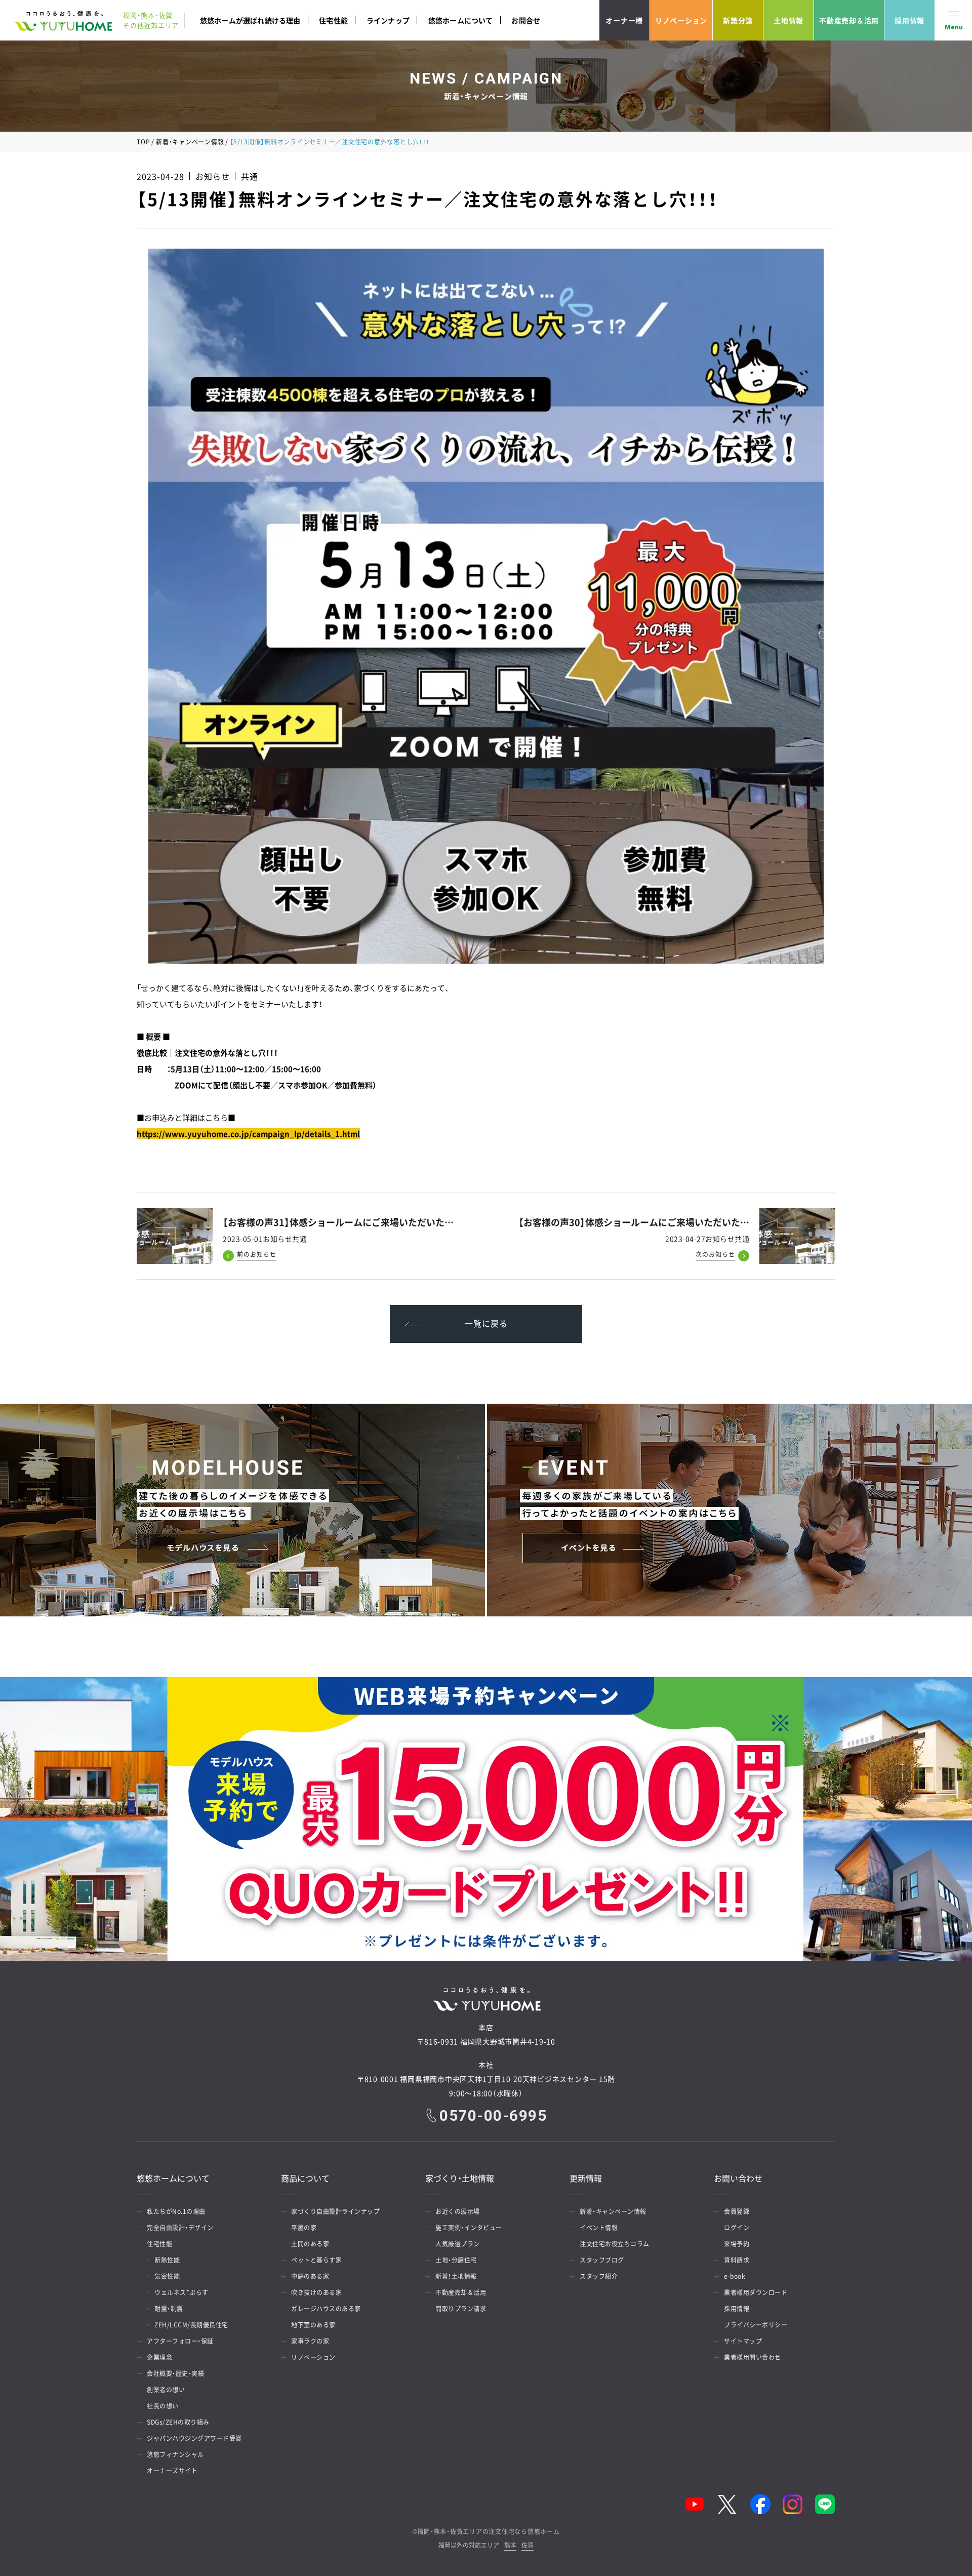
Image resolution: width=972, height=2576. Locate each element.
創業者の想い (166, 2390)
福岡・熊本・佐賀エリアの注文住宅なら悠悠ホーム (488, 2531)
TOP (143, 142)
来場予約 (737, 2244)
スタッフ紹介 (599, 2276)
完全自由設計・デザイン (180, 2228)
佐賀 (528, 2546)
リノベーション (681, 20)
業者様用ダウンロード (756, 2292)
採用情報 (909, 20)
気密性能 (167, 2276)
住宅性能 (333, 20)
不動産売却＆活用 (849, 20)
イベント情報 (599, 2228)
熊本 (510, 2546)
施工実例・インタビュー (469, 2228)
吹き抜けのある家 (316, 2292)
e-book (735, 2276)
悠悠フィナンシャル (175, 2454)
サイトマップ (743, 2341)
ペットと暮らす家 (316, 2260)
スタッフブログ (602, 2260)
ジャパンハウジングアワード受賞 (194, 2438)
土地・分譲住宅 (456, 2260)
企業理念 (159, 2357)
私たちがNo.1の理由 (176, 2211)
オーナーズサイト (172, 2471)
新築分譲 (738, 20)
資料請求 (737, 2260)
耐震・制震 (169, 2309)
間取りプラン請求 (461, 2309)
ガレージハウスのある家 (326, 2309)
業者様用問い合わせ (753, 2357)
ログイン (737, 2228)
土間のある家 (310, 2244)
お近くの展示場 (458, 2211)
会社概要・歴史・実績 (175, 2373)
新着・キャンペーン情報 (190, 142)
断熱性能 (167, 2260)
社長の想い (163, 2406)
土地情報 (788, 20)
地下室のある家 (313, 2325)
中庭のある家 (310, 2276)
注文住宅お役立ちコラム (615, 2244)
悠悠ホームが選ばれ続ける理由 (250, 20)
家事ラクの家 (310, 2341)
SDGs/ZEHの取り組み (178, 2422)
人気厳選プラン (458, 2244)
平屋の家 (304, 2228)
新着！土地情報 (456, 2276)
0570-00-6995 (493, 2116)
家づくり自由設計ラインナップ (335, 2211)
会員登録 (737, 2211)
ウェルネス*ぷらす (181, 2292)
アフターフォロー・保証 (180, 2341)
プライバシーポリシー (756, 2325)
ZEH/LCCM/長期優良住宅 (191, 2325)
